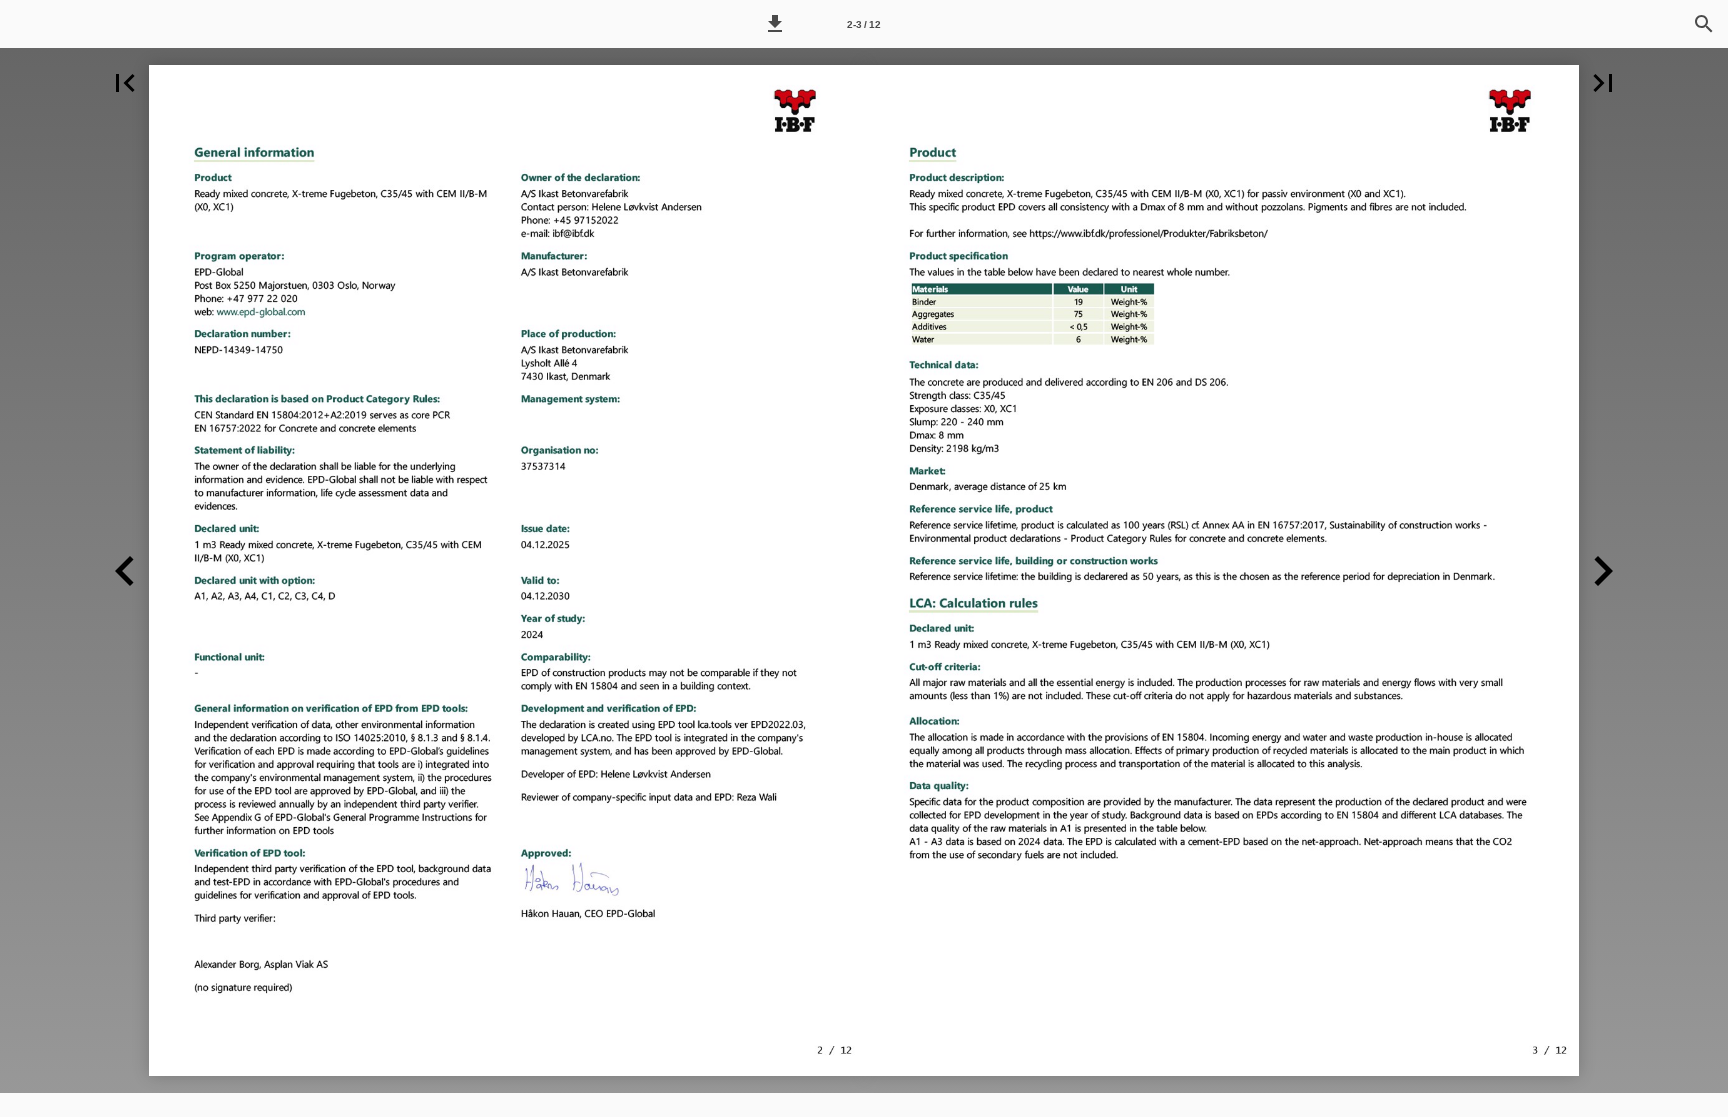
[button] (775, 24)
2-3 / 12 (864, 24)
